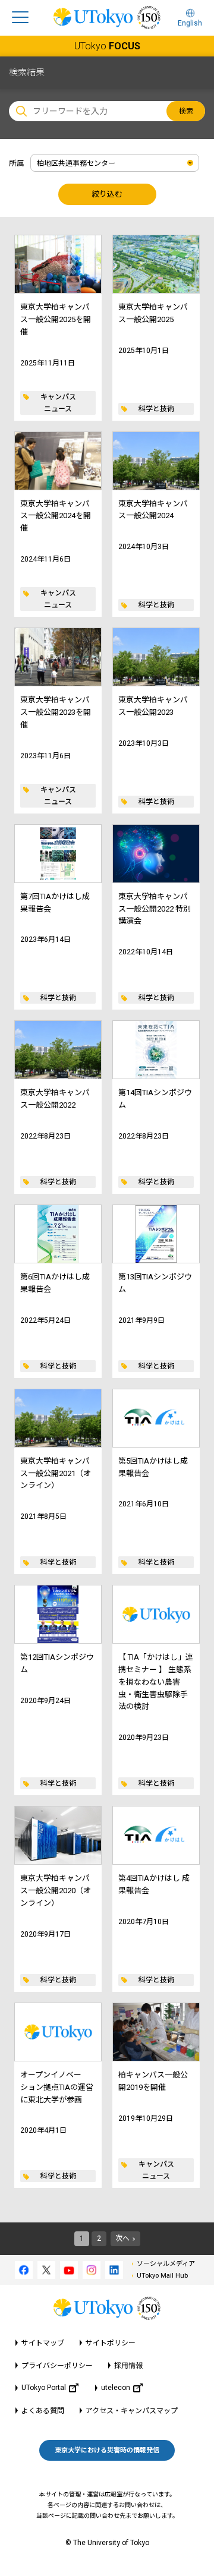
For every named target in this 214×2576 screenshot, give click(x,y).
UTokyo (107, 46)
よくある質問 (43, 2411)
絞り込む (107, 194)
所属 (17, 163)
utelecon (116, 2388)
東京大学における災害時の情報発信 (107, 2450)
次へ (122, 2238)
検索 (186, 111)
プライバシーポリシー (57, 2366)
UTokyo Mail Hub (162, 2276)
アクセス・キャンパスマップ (132, 2411)
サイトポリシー (111, 2343)
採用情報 (128, 2366)
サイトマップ (43, 2343)
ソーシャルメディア (166, 2264)
